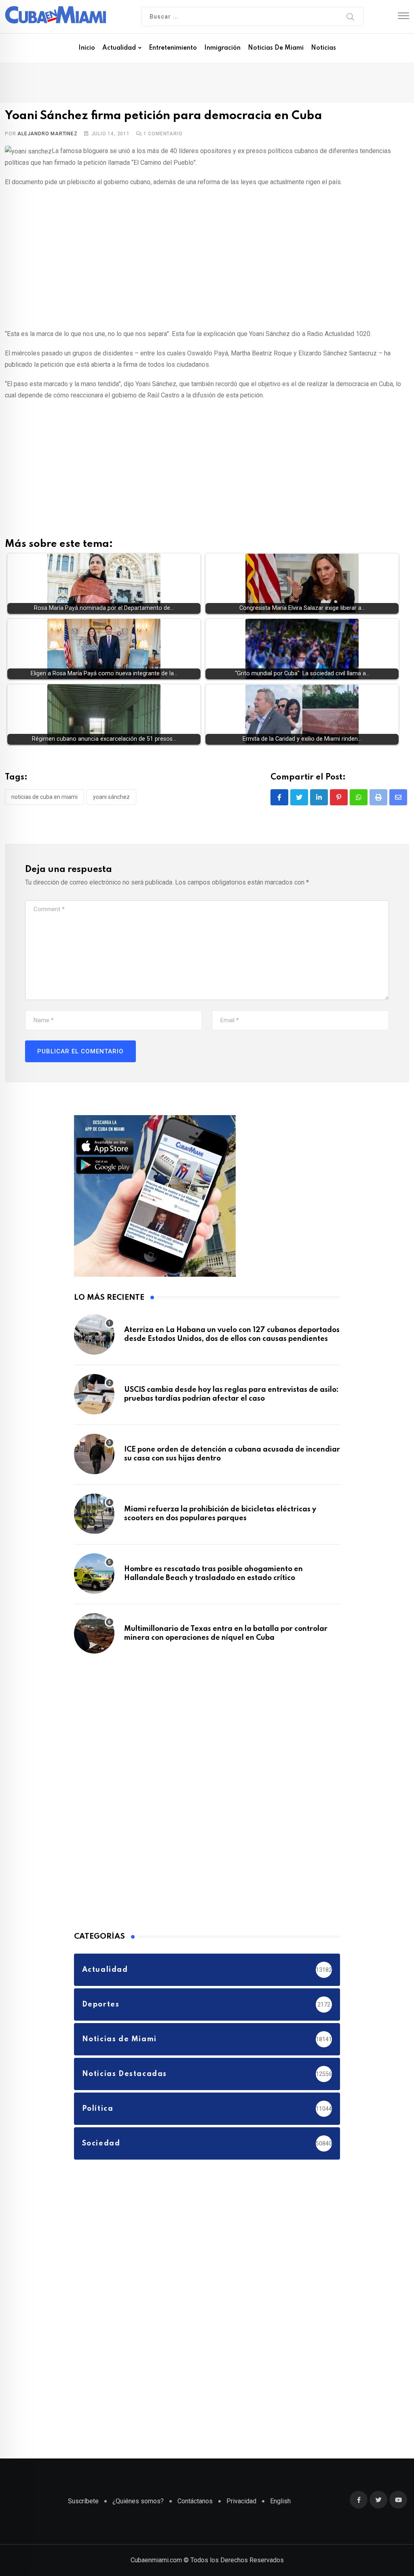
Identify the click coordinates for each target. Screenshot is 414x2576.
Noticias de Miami (276, 48)
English (280, 2501)
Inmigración (222, 48)
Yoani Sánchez (111, 797)
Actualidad (119, 48)
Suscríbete (83, 2501)
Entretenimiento (173, 48)
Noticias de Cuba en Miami (44, 797)
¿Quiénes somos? (138, 2501)
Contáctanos (195, 2501)
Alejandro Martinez (47, 134)
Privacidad (241, 2501)
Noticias (323, 48)
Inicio (87, 48)
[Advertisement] (207, 252)
